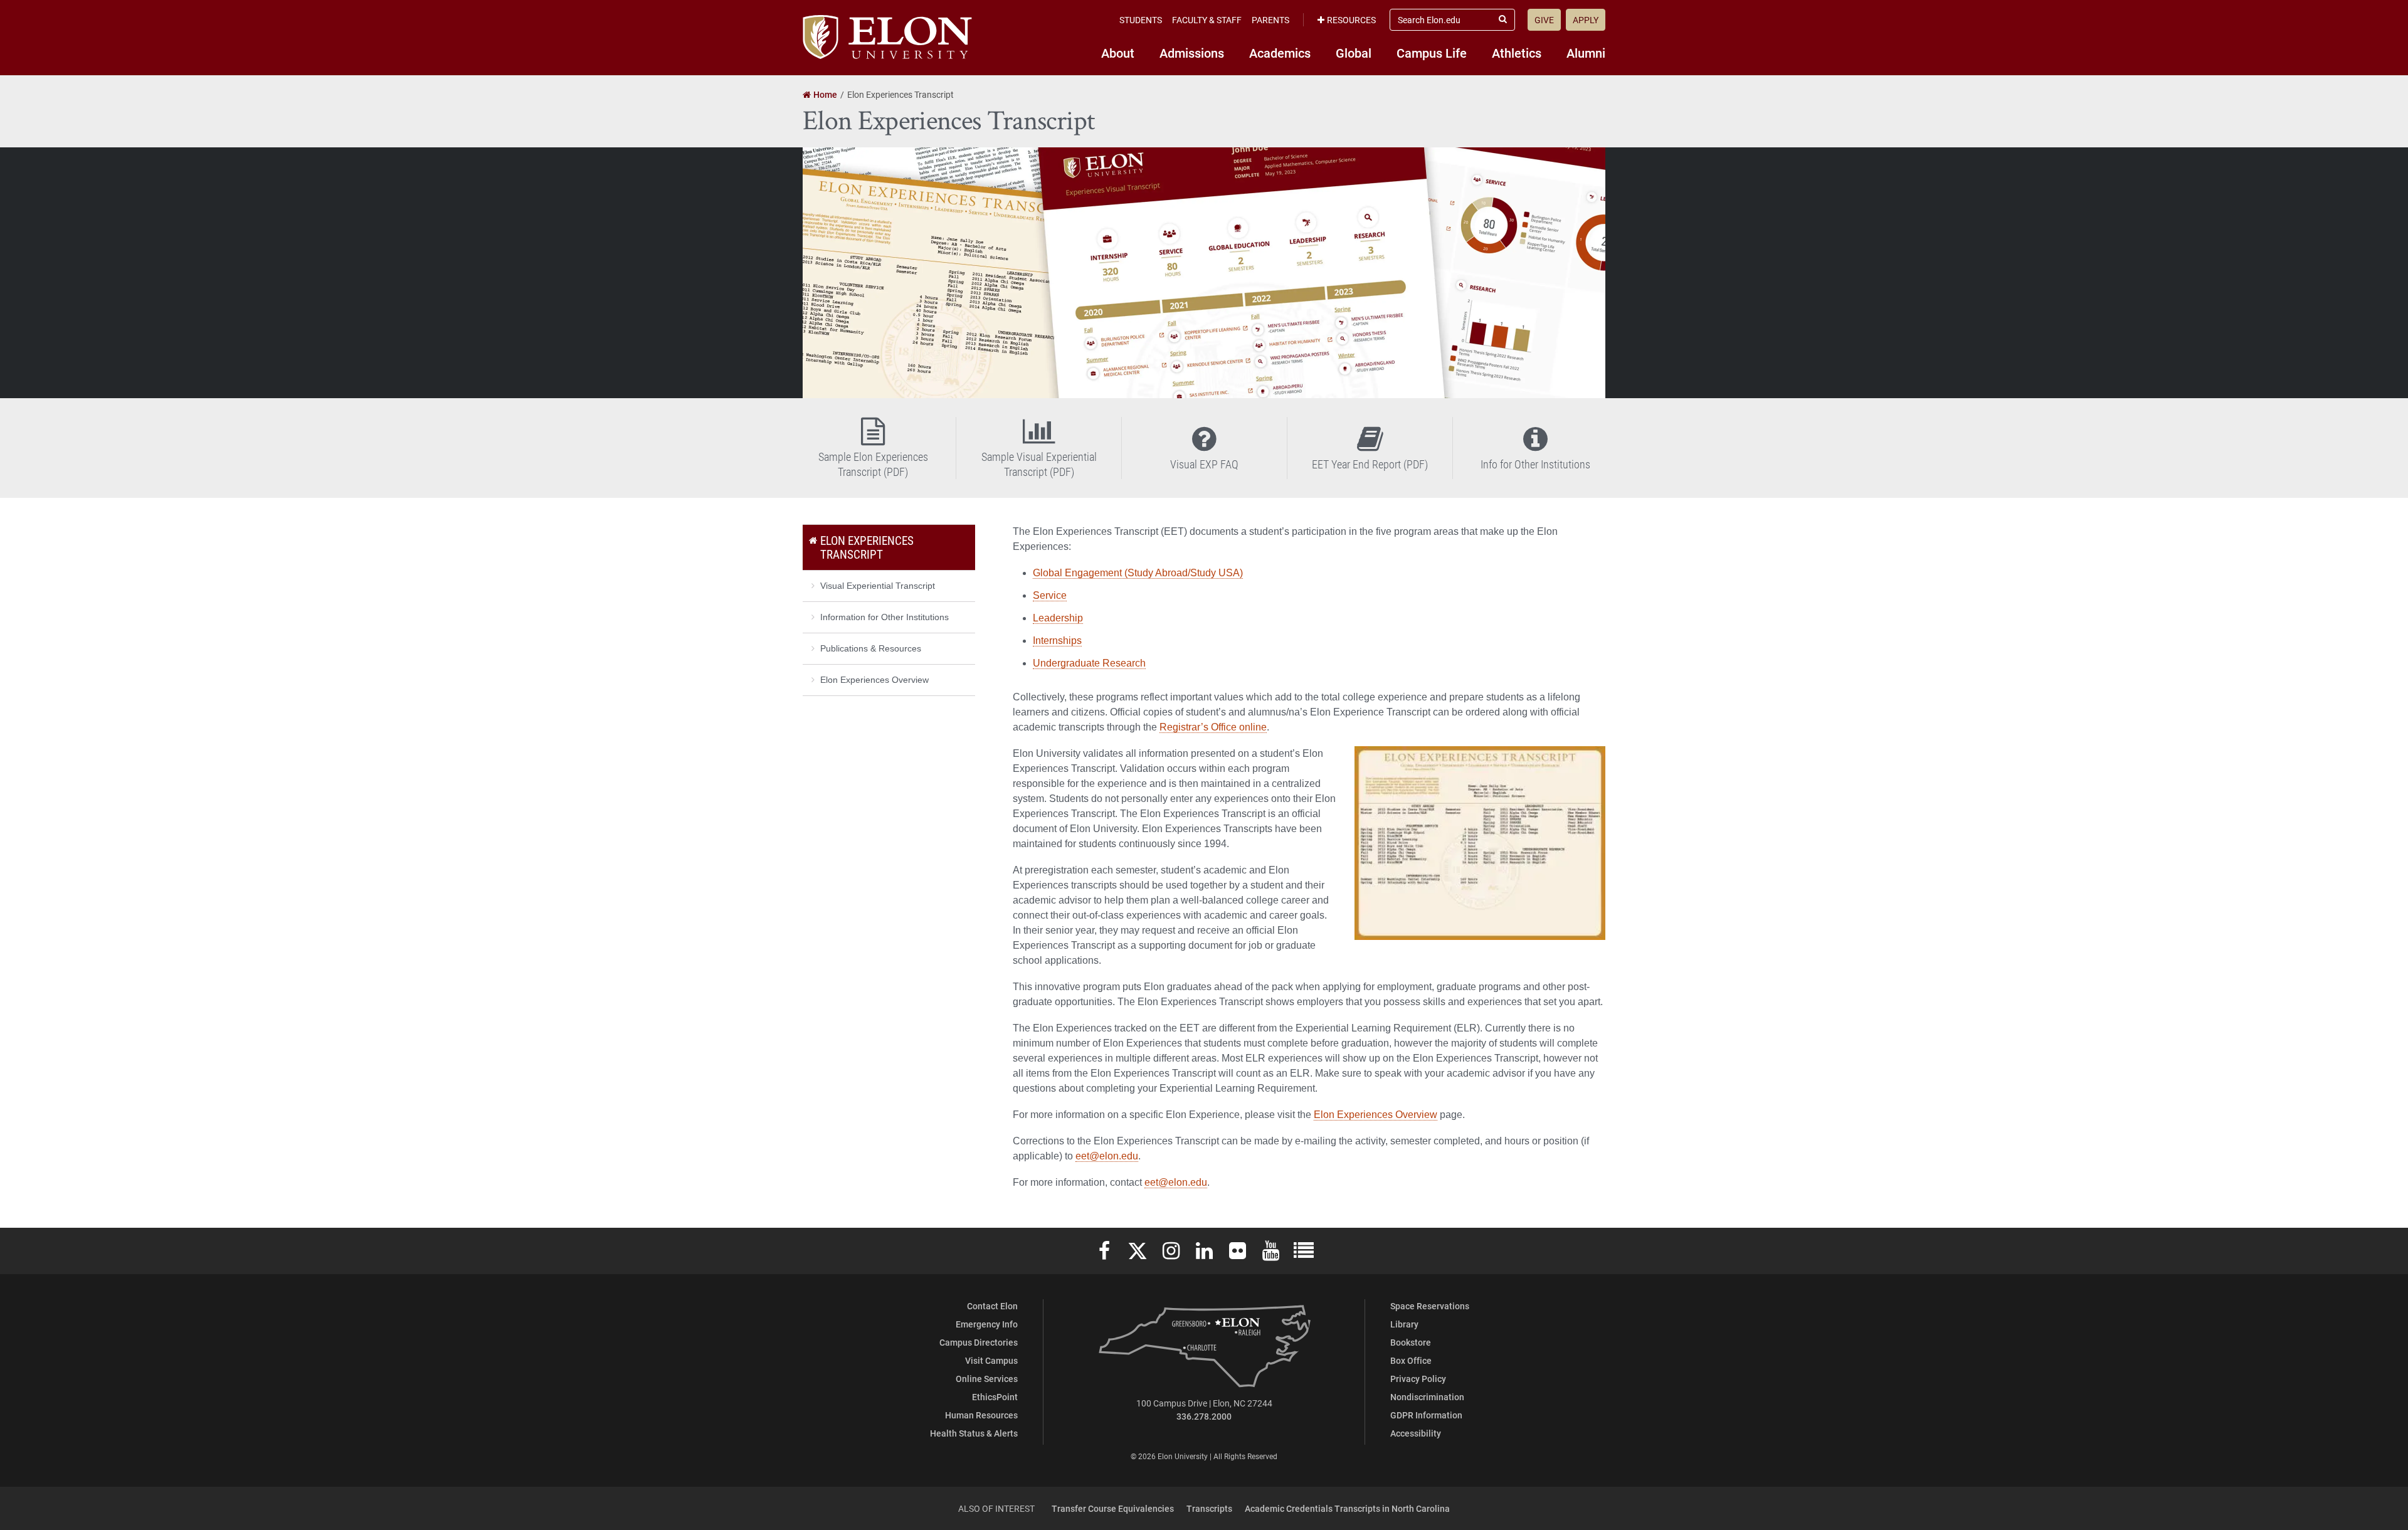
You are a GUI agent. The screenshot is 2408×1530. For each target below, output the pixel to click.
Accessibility (1416, 1433)
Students (1141, 20)
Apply (1586, 20)
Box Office (1411, 1360)
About (1118, 53)
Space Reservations (1430, 1306)
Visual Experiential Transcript (878, 586)
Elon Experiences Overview (1376, 1115)
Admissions (1192, 53)
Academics (1280, 53)
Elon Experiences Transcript (867, 547)
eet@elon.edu (1107, 1156)
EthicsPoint (995, 1397)
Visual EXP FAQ (1204, 464)
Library (1404, 1324)
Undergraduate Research (1089, 663)
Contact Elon (992, 1306)
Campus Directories (979, 1342)
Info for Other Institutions (1535, 464)
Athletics (1517, 53)
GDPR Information (1426, 1415)
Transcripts (1209, 1508)
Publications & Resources (871, 648)
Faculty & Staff (1207, 20)
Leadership (1058, 618)
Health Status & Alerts (974, 1433)
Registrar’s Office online (1213, 727)
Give (1544, 20)
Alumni (1586, 53)
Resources (1351, 20)
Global (1354, 53)
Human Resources (981, 1415)
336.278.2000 (1204, 1416)
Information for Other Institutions (885, 617)
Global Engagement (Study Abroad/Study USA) (1138, 573)
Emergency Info (987, 1324)
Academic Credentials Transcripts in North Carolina (1347, 1508)
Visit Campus (991, 1360)
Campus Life (1432, 53)
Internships (1057, 641)
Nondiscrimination (1427, 1397)
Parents (1270, 20)
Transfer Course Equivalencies (1113, 1508)
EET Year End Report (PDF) (1370, 464)
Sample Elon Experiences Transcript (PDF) (873, 464)
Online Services (987, 1379)
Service (1050, 595)
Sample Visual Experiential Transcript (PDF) (1039, 464)
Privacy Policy (1418, 1379)
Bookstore (1411, 1342)
